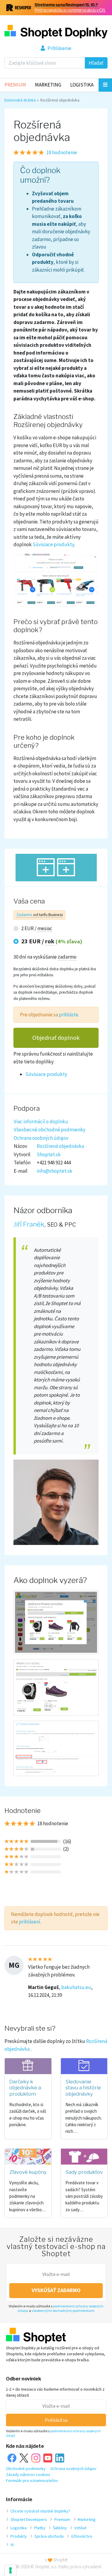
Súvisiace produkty (46, 1074)
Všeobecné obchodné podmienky (50, 1130)
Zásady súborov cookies (28, 2474)
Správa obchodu (49, 2536)
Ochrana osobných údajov (41, 1138)
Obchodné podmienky (26, 2468)
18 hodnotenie (62, 152)
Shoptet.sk (49, 1154)
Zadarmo (24, 915)
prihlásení (30, 1922)
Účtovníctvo (82, 2536)
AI (12, 2545)
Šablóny (60, 2528)
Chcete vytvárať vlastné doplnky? (40, 2511)
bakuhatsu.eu (76, 1987)
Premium (15, 85)
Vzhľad (80, 2528)
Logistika (82, 85)
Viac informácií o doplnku (41, 1121)
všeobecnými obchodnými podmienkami (63, 2311)
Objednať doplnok (56, 1038)
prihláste (69, 1015)
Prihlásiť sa (56, 2420)
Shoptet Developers (29, 2519)
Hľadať (96, 63)
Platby (40, 2528)
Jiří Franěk (29, 1224)
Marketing (48, 85)
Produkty (19, 2536)
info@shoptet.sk (55, 1171)
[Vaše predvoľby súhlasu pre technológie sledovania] (10, 2570)
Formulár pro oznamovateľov (32, 2480)
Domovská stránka (20, 100)
